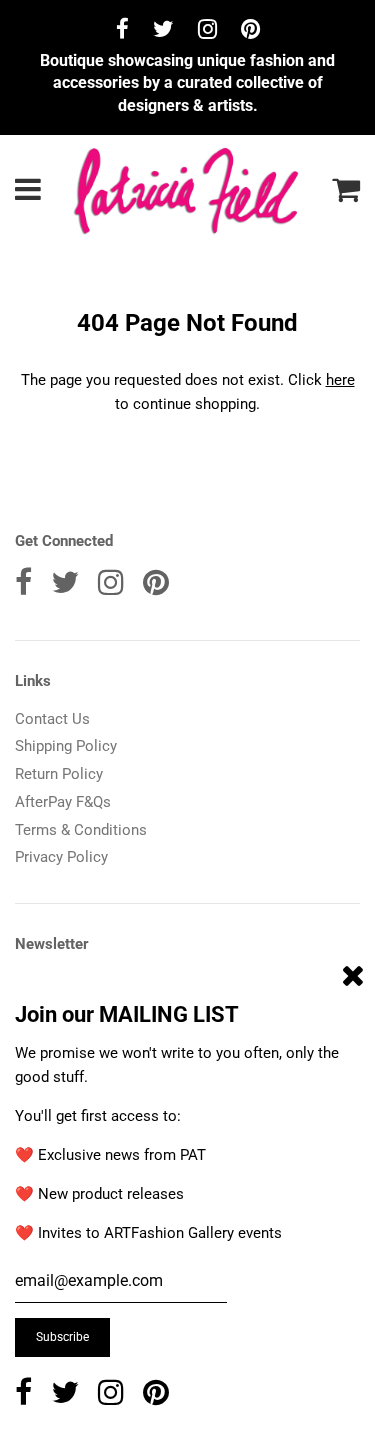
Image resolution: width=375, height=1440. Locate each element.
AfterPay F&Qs (63, 802)
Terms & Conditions (81, 830)
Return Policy (59, 774)
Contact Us (52, 719)
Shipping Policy (66, 746)
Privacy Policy (61, 857)
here (340, 380)
